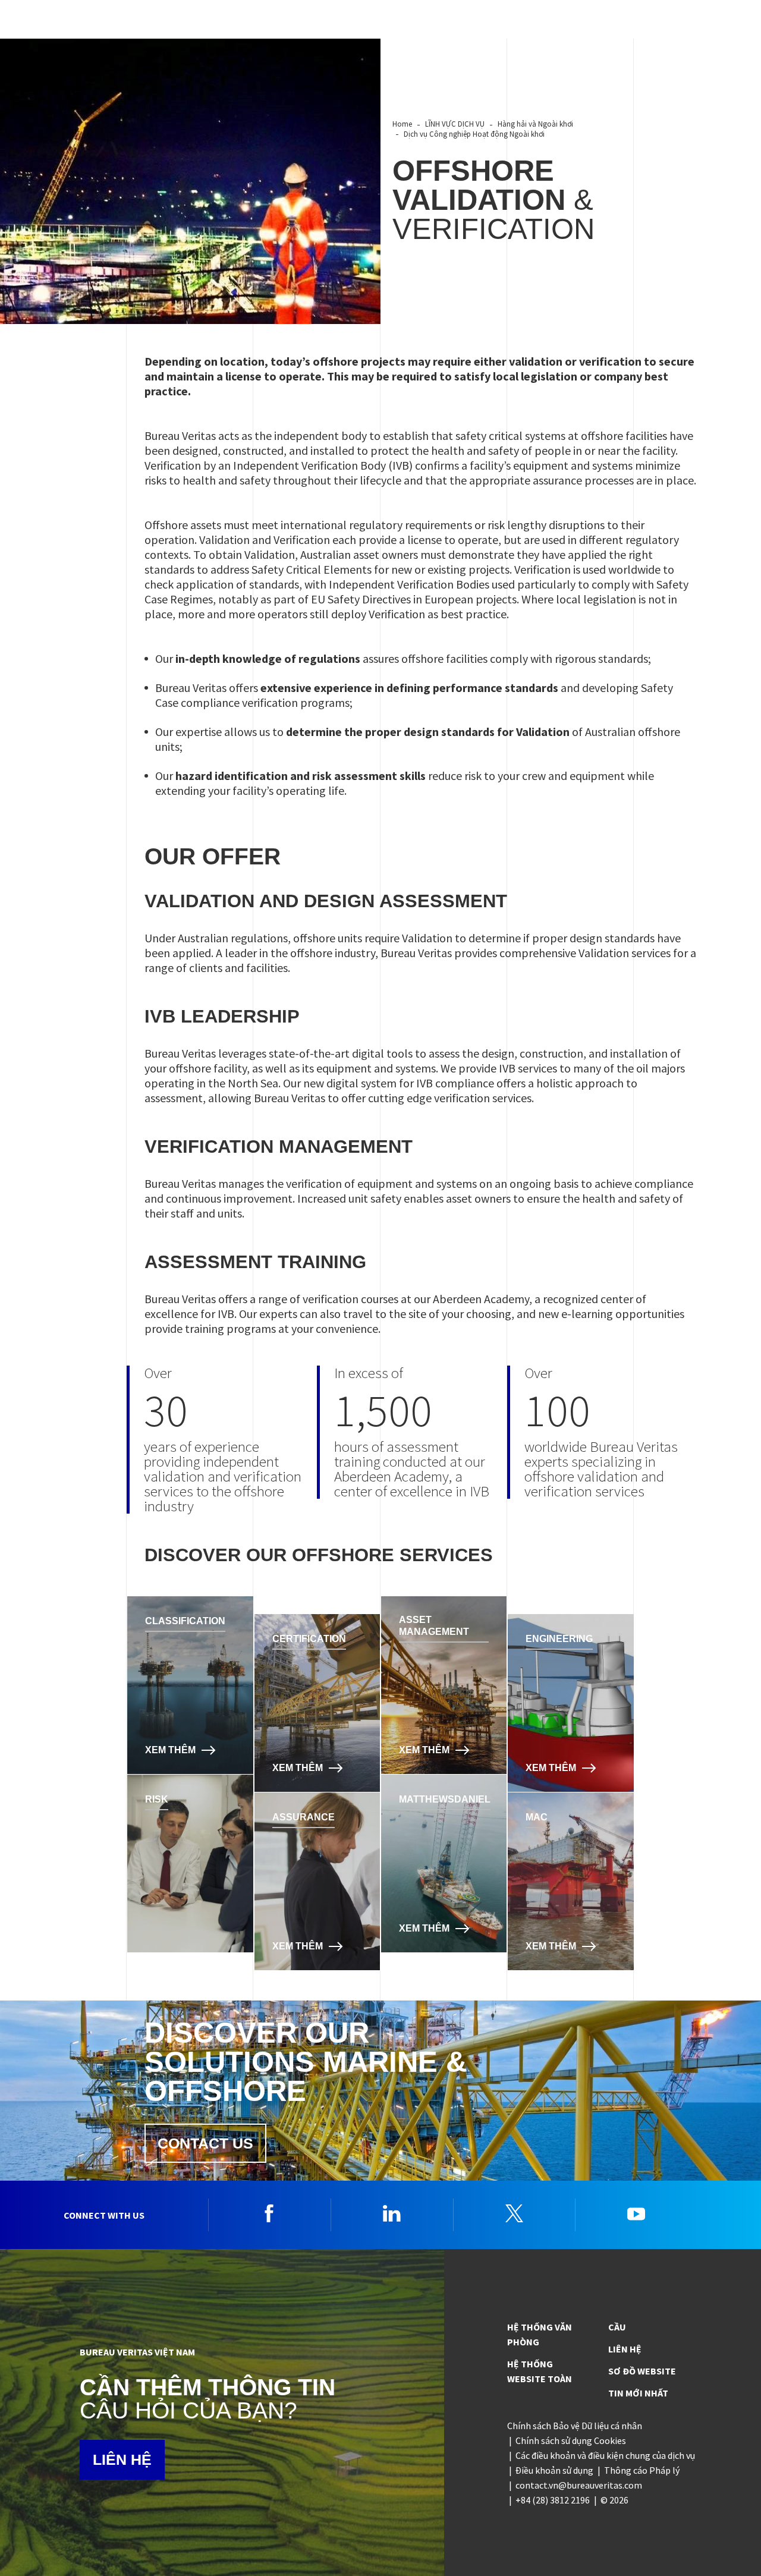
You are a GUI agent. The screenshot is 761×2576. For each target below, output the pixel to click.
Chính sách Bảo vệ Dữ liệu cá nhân (575, 2426)
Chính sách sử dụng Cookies (571, 2440)
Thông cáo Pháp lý (642, 2470)
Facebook (269, 2213)
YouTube (636, 2213)
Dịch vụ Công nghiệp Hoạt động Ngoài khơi (474, 134)
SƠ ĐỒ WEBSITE (642, 2371)
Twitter (514, 2213)
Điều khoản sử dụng (554, 2470)
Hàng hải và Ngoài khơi (535, 124)
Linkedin (392, 2213)
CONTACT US (205, 2143)
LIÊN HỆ (122, 2459)
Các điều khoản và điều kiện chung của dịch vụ (605, 2455)
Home (402, 124)
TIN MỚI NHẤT (638, 2393)
